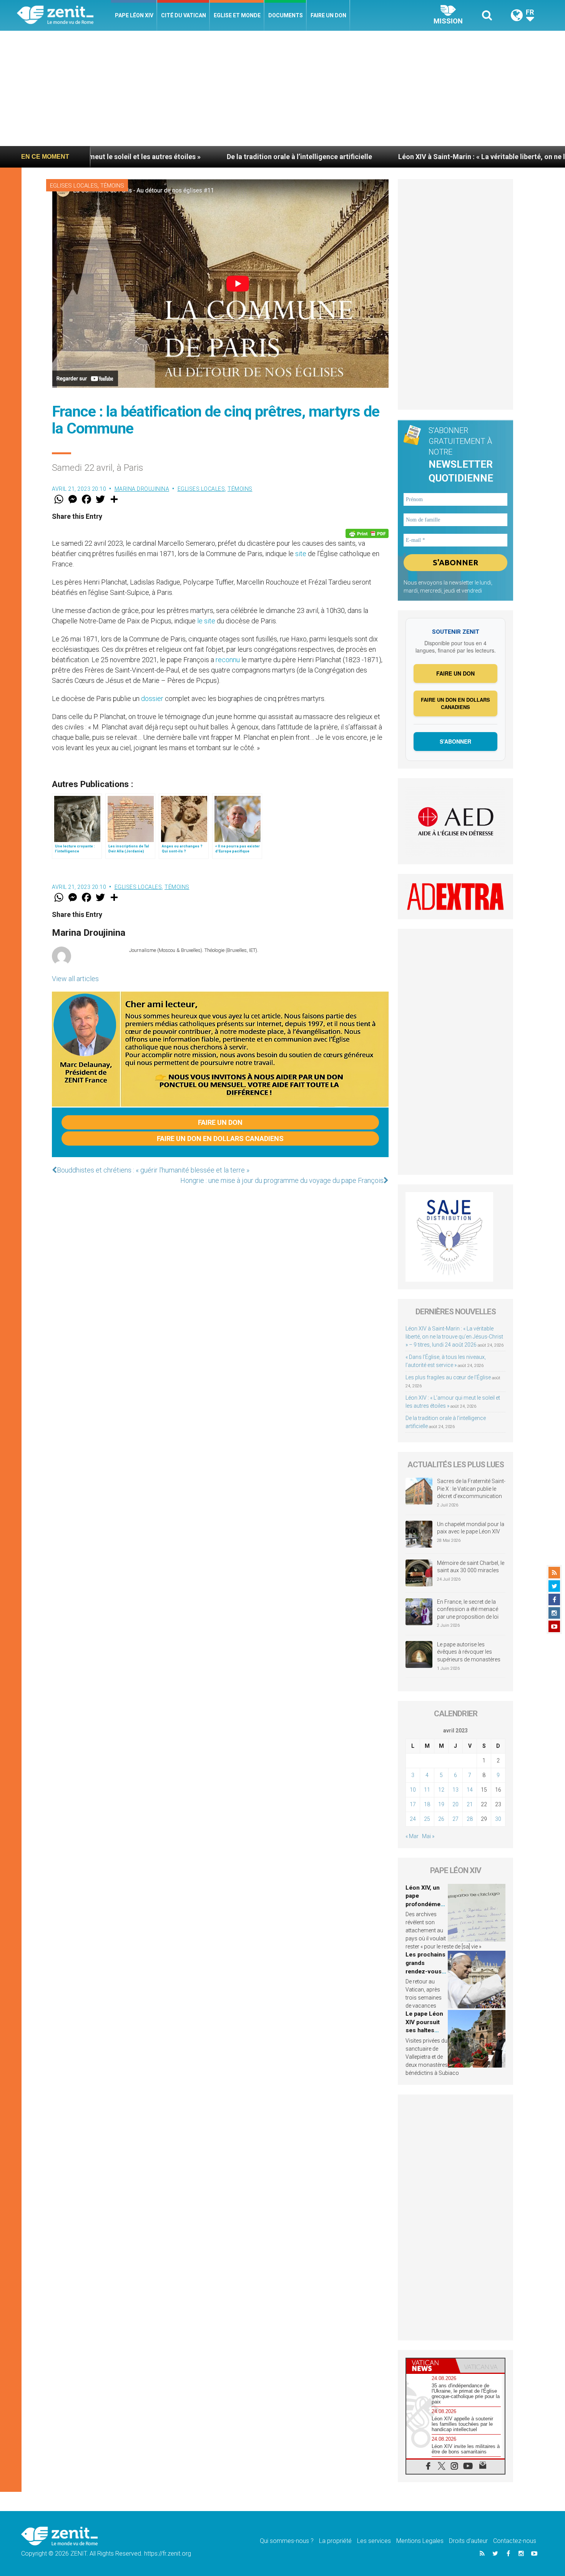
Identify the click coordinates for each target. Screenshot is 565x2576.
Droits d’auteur (468, 2541)
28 (470, 1819)
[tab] (431, 2366)
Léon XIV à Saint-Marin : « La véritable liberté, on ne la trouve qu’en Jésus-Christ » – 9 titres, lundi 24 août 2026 (454, 1337)
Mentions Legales (420, 2541)
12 (441, 1790)
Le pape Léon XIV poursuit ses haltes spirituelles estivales (424, 2030)
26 (441, 1819)
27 (455, 1819)
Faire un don (328, 15)
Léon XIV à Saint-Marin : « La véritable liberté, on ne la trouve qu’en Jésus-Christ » (410, 157)
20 (455, 1804)
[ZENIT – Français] (64, 16)
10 (413, 1790)
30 (498, 1819)
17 (413, 1804)
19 (441, 1804)
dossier (152, 698)
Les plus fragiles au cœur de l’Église (448, 1377)
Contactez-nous (515, 2541)
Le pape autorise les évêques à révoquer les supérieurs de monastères (469, 1652)
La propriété (335, 2541)
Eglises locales (74, 186)
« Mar (412, 1836)
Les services (374, 2541)
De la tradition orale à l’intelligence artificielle (182, 157)
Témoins (112, 186)
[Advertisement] (282, 88)
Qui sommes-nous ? (287, 2541)
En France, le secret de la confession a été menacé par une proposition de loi (468, 1609)
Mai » (428, 1836)
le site (206, 621)
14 (470, 1790)
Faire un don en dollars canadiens (220, 1139)
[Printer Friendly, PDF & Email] (367, 533)
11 (427, 1790)
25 (427, 1819)
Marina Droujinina (142, 489)
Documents (286, 15)
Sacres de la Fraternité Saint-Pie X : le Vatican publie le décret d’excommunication (471, 1489)
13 (455, 1790)
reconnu (228, 660)
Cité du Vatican (184, 15)
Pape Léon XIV (134, 15)
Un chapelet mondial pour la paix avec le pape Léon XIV (471, 1528)
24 (413, 1819)
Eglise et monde (237, 15)
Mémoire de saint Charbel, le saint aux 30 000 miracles (471, 1567)
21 (470, 1804)
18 (427, 1804)
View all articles (75, 979)
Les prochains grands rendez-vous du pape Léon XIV (425, 1971)
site (301, 554)
